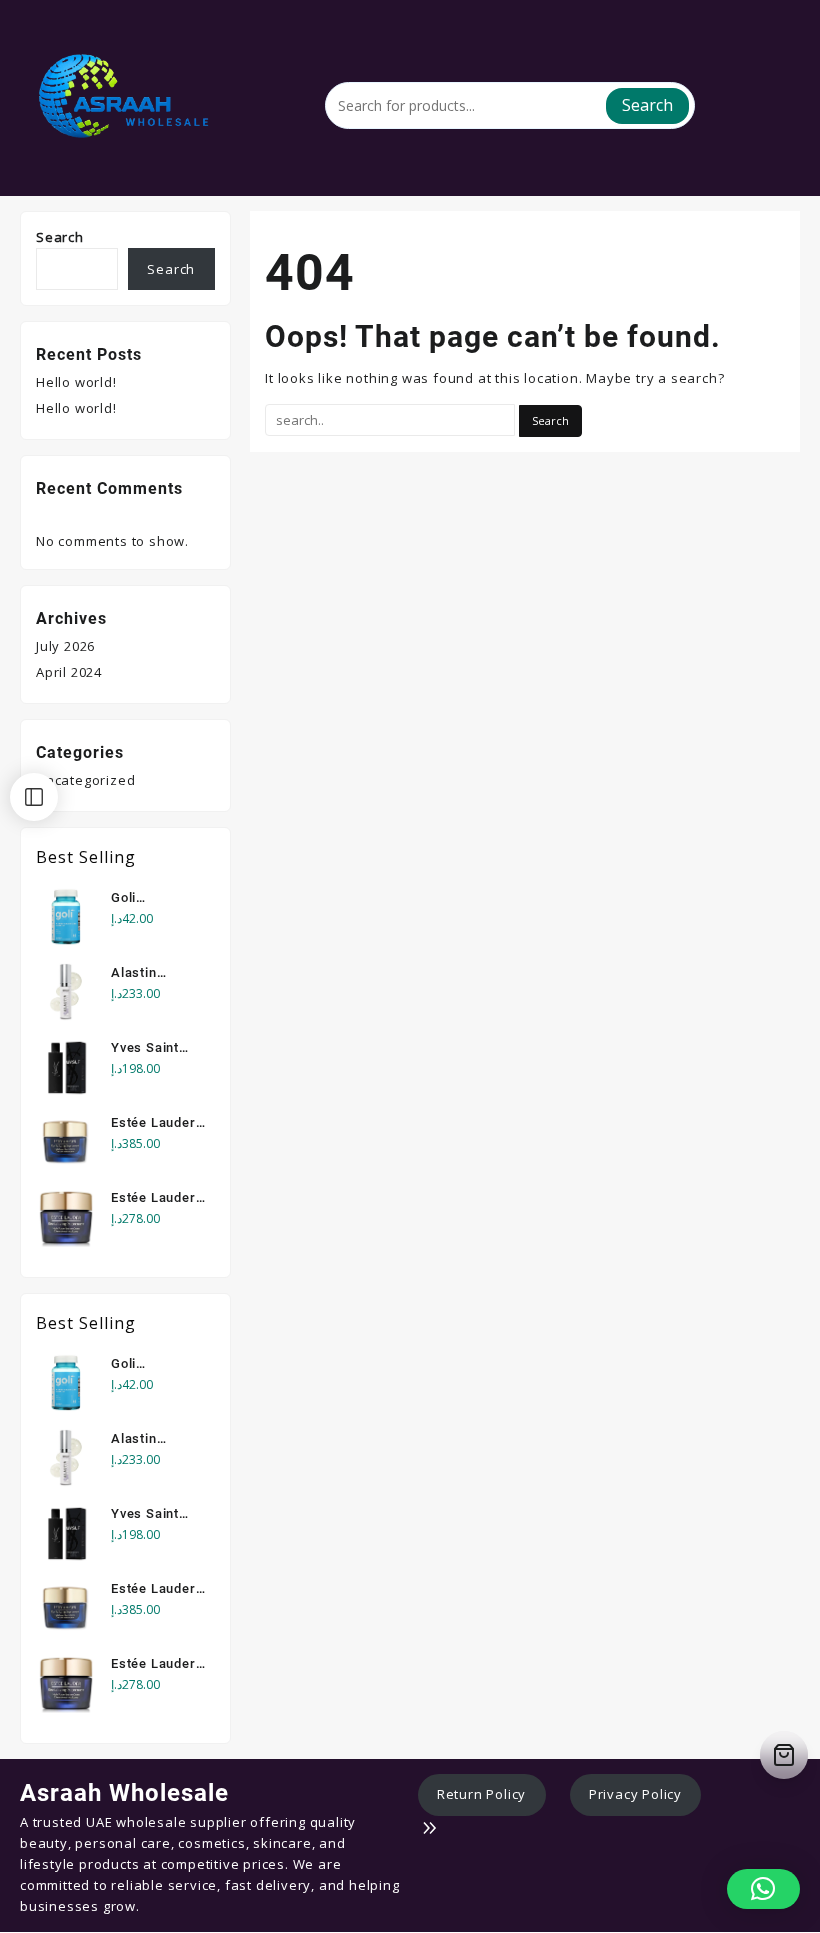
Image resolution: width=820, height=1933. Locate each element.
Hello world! (76, 382)
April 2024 (69, 672)
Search (647, 105)
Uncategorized (85, 780)
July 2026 (65, 646)
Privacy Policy (635, 1794)
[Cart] (784, 1755)
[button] (763, 1889)
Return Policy (481, 1794)
